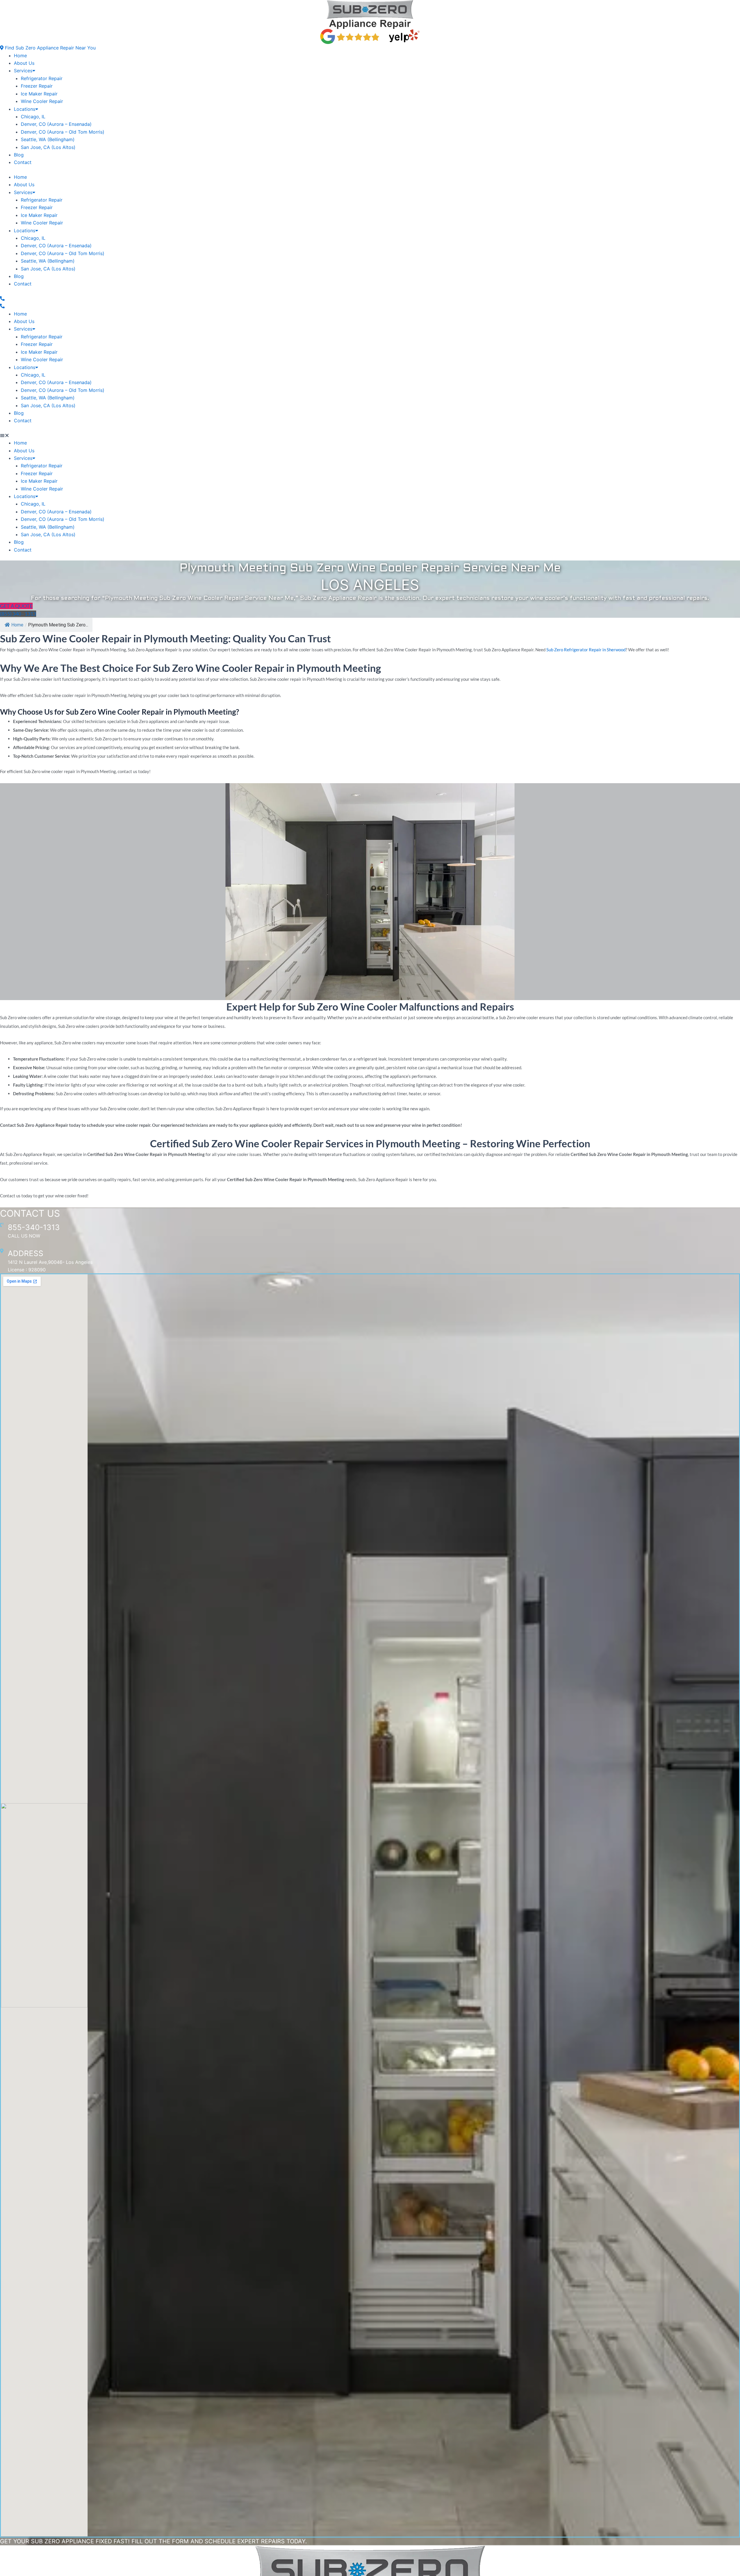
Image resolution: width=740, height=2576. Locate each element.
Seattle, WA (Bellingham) (48, 139)
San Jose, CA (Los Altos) (48, 147)
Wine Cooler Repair (42, 101)
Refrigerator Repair (42, 78)
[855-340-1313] (2, 1225)
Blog (19, 155)
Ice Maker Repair (39, 94)
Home (20, 56)
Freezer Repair (37, 86)
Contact (23, 162)
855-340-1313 (34, 1227)
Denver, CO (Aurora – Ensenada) (56, 124)
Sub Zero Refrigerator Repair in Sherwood (586, 650)
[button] (48, 48)
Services (23, 71)
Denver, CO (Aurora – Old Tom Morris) (63, 132)
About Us (24, 63)
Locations (25, 109)
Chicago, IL (33, 117)
